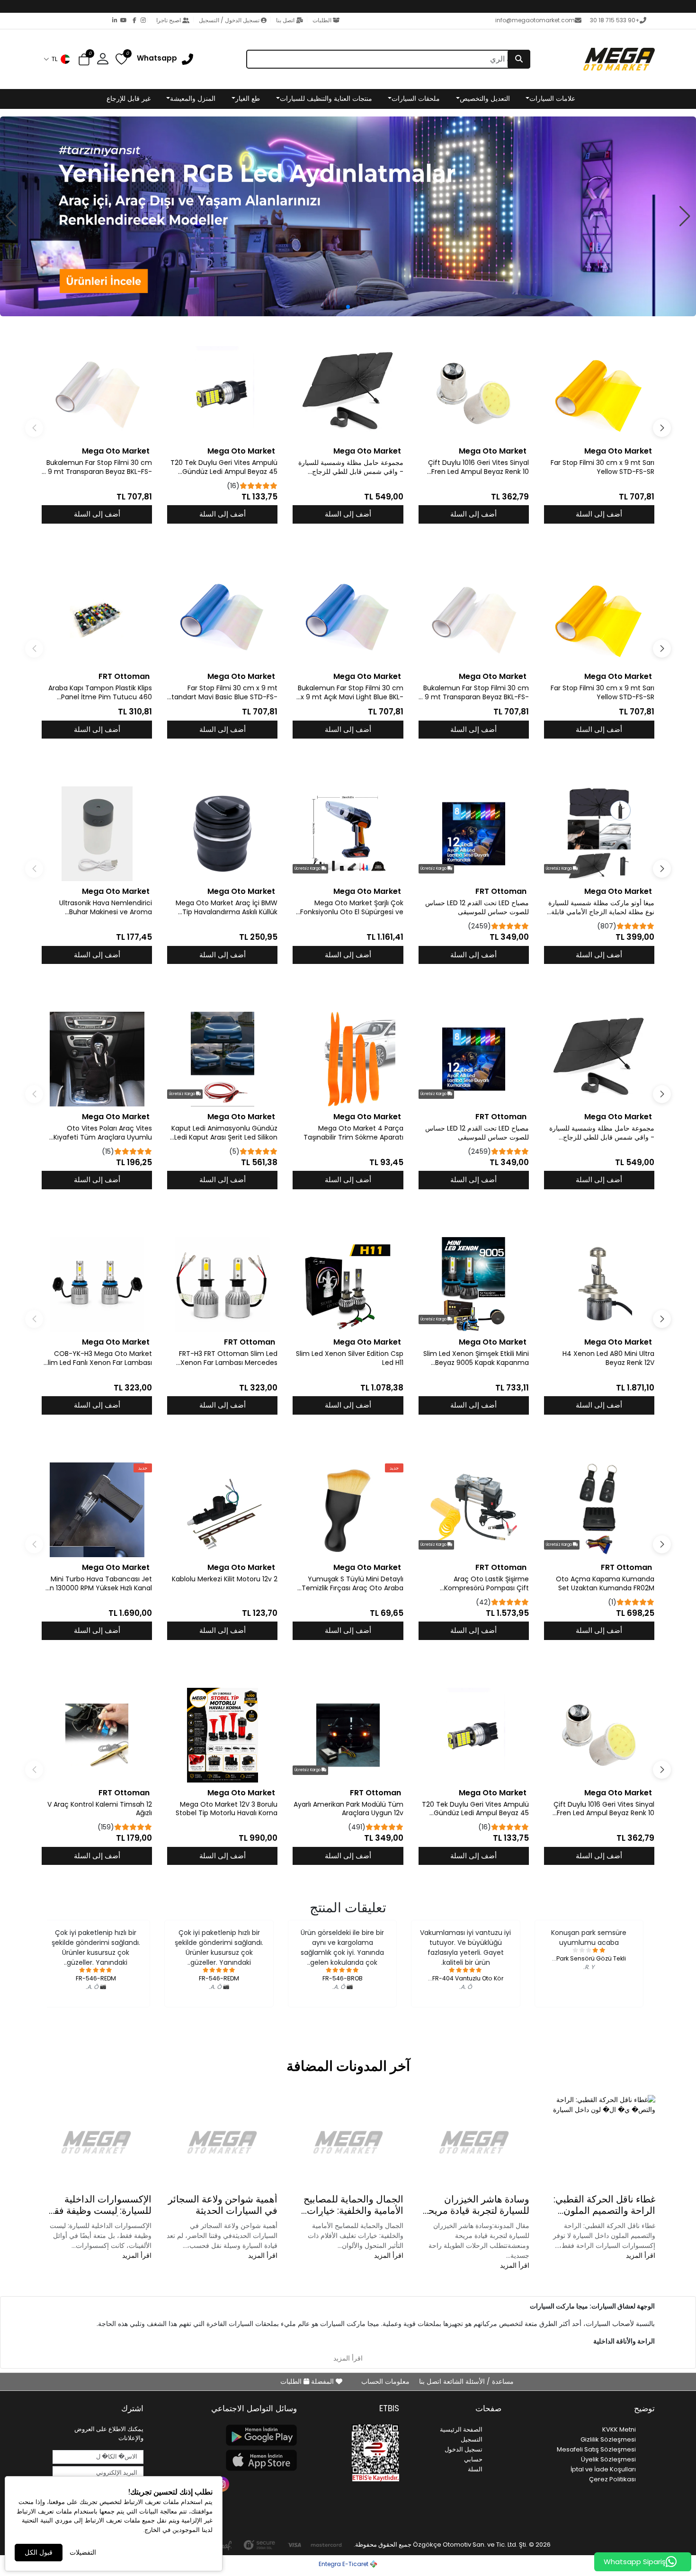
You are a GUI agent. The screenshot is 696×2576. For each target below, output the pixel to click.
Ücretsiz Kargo (559, 869)
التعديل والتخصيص (485, 98)
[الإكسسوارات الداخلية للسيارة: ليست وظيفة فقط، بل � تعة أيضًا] (96, 2142)
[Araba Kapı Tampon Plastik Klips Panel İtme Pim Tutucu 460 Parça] (97, 619)
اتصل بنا (285, 20)
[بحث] (519, 59)
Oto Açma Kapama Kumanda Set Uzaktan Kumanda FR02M (605, 1584)
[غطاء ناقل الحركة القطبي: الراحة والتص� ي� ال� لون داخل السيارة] (600, 2142)
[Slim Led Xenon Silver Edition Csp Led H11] (348, 1284)
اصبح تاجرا (169, 20)
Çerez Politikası (612, 2479)
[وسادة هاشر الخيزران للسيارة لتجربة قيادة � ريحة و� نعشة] (474, 2142)
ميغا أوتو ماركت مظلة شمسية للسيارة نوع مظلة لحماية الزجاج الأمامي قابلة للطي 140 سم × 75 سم (601, 908)
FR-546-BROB (343, 1978)
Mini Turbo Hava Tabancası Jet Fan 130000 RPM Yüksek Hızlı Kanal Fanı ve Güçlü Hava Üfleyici (97, 1584)
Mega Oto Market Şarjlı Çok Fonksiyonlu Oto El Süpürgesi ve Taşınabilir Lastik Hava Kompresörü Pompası (352, 908)
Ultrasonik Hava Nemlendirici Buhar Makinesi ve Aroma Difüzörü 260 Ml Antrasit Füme (103, 908)
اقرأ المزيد (641, 2255)
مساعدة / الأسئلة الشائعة (477, 2381)
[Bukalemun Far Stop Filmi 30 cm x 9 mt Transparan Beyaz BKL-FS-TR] (97, 393)
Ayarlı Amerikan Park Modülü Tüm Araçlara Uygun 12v (348, 1809)
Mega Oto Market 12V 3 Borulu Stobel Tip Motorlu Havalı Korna (227, 1809)
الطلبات (322, 20)
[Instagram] (141, 21)
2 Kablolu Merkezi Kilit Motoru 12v (225, 1579)
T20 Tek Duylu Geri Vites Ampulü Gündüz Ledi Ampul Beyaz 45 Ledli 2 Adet (224, 467)
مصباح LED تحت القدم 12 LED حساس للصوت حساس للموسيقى (477, 908)
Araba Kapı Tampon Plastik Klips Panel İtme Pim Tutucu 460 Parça (100, 693)
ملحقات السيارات (416, 98)
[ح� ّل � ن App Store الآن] (226, 2460)
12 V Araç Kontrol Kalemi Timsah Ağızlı (100, 1809)
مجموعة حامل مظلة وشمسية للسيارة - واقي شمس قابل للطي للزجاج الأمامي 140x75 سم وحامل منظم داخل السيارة (348, 467)
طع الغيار (248, 98)
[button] (57, 59)
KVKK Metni (619, 2429)
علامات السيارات (552, 98)
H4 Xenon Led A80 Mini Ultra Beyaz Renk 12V (608, 1358)
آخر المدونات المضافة (348, 2066)
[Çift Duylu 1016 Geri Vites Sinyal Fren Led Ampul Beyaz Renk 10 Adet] (474, 393)
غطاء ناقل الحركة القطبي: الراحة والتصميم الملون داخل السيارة (604, 2205)
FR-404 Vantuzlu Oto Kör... (466, 1978)
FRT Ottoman (124, 676)
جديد (394, 1468)
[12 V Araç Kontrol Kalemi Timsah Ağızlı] (97, 1735)
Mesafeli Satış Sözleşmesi (596, 2449)
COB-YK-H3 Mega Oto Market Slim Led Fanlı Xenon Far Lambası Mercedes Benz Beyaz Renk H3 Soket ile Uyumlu (98, 1358)
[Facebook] (132, 21)
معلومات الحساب (385, 2381)
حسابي (473, 2459)
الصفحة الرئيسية (461, 2429)
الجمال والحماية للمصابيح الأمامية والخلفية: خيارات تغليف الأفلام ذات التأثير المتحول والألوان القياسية (353, 2205)
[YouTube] (122, 21)
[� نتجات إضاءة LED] (348, 216)
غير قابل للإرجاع (129, 98)
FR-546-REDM (219, 1978)
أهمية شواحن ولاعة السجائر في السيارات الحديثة (223, 2205)
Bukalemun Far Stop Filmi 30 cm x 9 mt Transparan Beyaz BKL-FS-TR (97, 467)
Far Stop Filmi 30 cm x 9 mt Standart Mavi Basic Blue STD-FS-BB (223, 693)
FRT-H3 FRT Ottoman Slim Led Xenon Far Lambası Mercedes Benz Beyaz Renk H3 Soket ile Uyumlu (228, 1358)
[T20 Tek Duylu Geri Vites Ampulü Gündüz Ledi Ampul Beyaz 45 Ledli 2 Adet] (222, 393)
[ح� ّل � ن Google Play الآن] (226, 2435)
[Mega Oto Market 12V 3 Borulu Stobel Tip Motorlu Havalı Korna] (222, 1735)
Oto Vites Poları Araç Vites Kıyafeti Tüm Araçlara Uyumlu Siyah (103, 1133)
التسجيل (472, 2439)
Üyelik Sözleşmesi (608, 2459)
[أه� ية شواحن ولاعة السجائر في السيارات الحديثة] (222, 2142)
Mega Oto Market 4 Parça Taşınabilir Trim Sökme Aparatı (353, 1133)
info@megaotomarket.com (535, 20)
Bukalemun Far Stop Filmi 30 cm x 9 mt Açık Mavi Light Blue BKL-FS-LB (350, 693)
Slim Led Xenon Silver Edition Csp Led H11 (349, 1358)
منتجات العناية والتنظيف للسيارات (326, 98)
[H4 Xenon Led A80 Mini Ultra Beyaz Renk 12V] (599, 1284)
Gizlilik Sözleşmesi (608, 2439)
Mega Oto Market (618, 451)
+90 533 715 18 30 (615, 20)
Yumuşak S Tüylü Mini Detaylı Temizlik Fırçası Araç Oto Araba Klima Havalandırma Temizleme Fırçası (351, 1584)
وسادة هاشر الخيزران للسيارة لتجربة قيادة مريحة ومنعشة (476, 2205)
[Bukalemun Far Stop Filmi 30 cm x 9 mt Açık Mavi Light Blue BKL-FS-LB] (348, 619)
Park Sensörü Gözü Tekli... (589, 1958)
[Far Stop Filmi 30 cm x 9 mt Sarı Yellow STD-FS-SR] (599, 393)
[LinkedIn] (113, 21)
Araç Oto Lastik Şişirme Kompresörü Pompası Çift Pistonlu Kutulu (486, 1584)
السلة (475, 2469)
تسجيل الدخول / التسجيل (229, 20)
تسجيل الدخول (464, 2449)
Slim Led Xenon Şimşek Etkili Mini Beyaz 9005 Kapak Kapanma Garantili (476, 1358)
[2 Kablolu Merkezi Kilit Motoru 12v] (222, 1510)
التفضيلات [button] (83, 2552)
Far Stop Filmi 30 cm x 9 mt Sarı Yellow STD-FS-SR (602, 467)
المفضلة (322, 2381)
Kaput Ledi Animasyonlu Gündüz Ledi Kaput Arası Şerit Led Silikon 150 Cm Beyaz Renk (224, 1133)
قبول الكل (39, 2552)
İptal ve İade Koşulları (603, 2469)
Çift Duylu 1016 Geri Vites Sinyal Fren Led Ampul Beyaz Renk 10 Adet (478, 467)
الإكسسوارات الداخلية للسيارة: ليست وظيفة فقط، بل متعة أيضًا (97, 2205)
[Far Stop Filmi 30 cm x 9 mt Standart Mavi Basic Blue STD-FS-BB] (222, 619)
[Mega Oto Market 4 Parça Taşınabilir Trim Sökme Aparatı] (348, 1059)
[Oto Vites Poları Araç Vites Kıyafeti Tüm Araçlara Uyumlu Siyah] (97, 1059)
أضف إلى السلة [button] (599, 514)
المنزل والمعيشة (193, 98)
